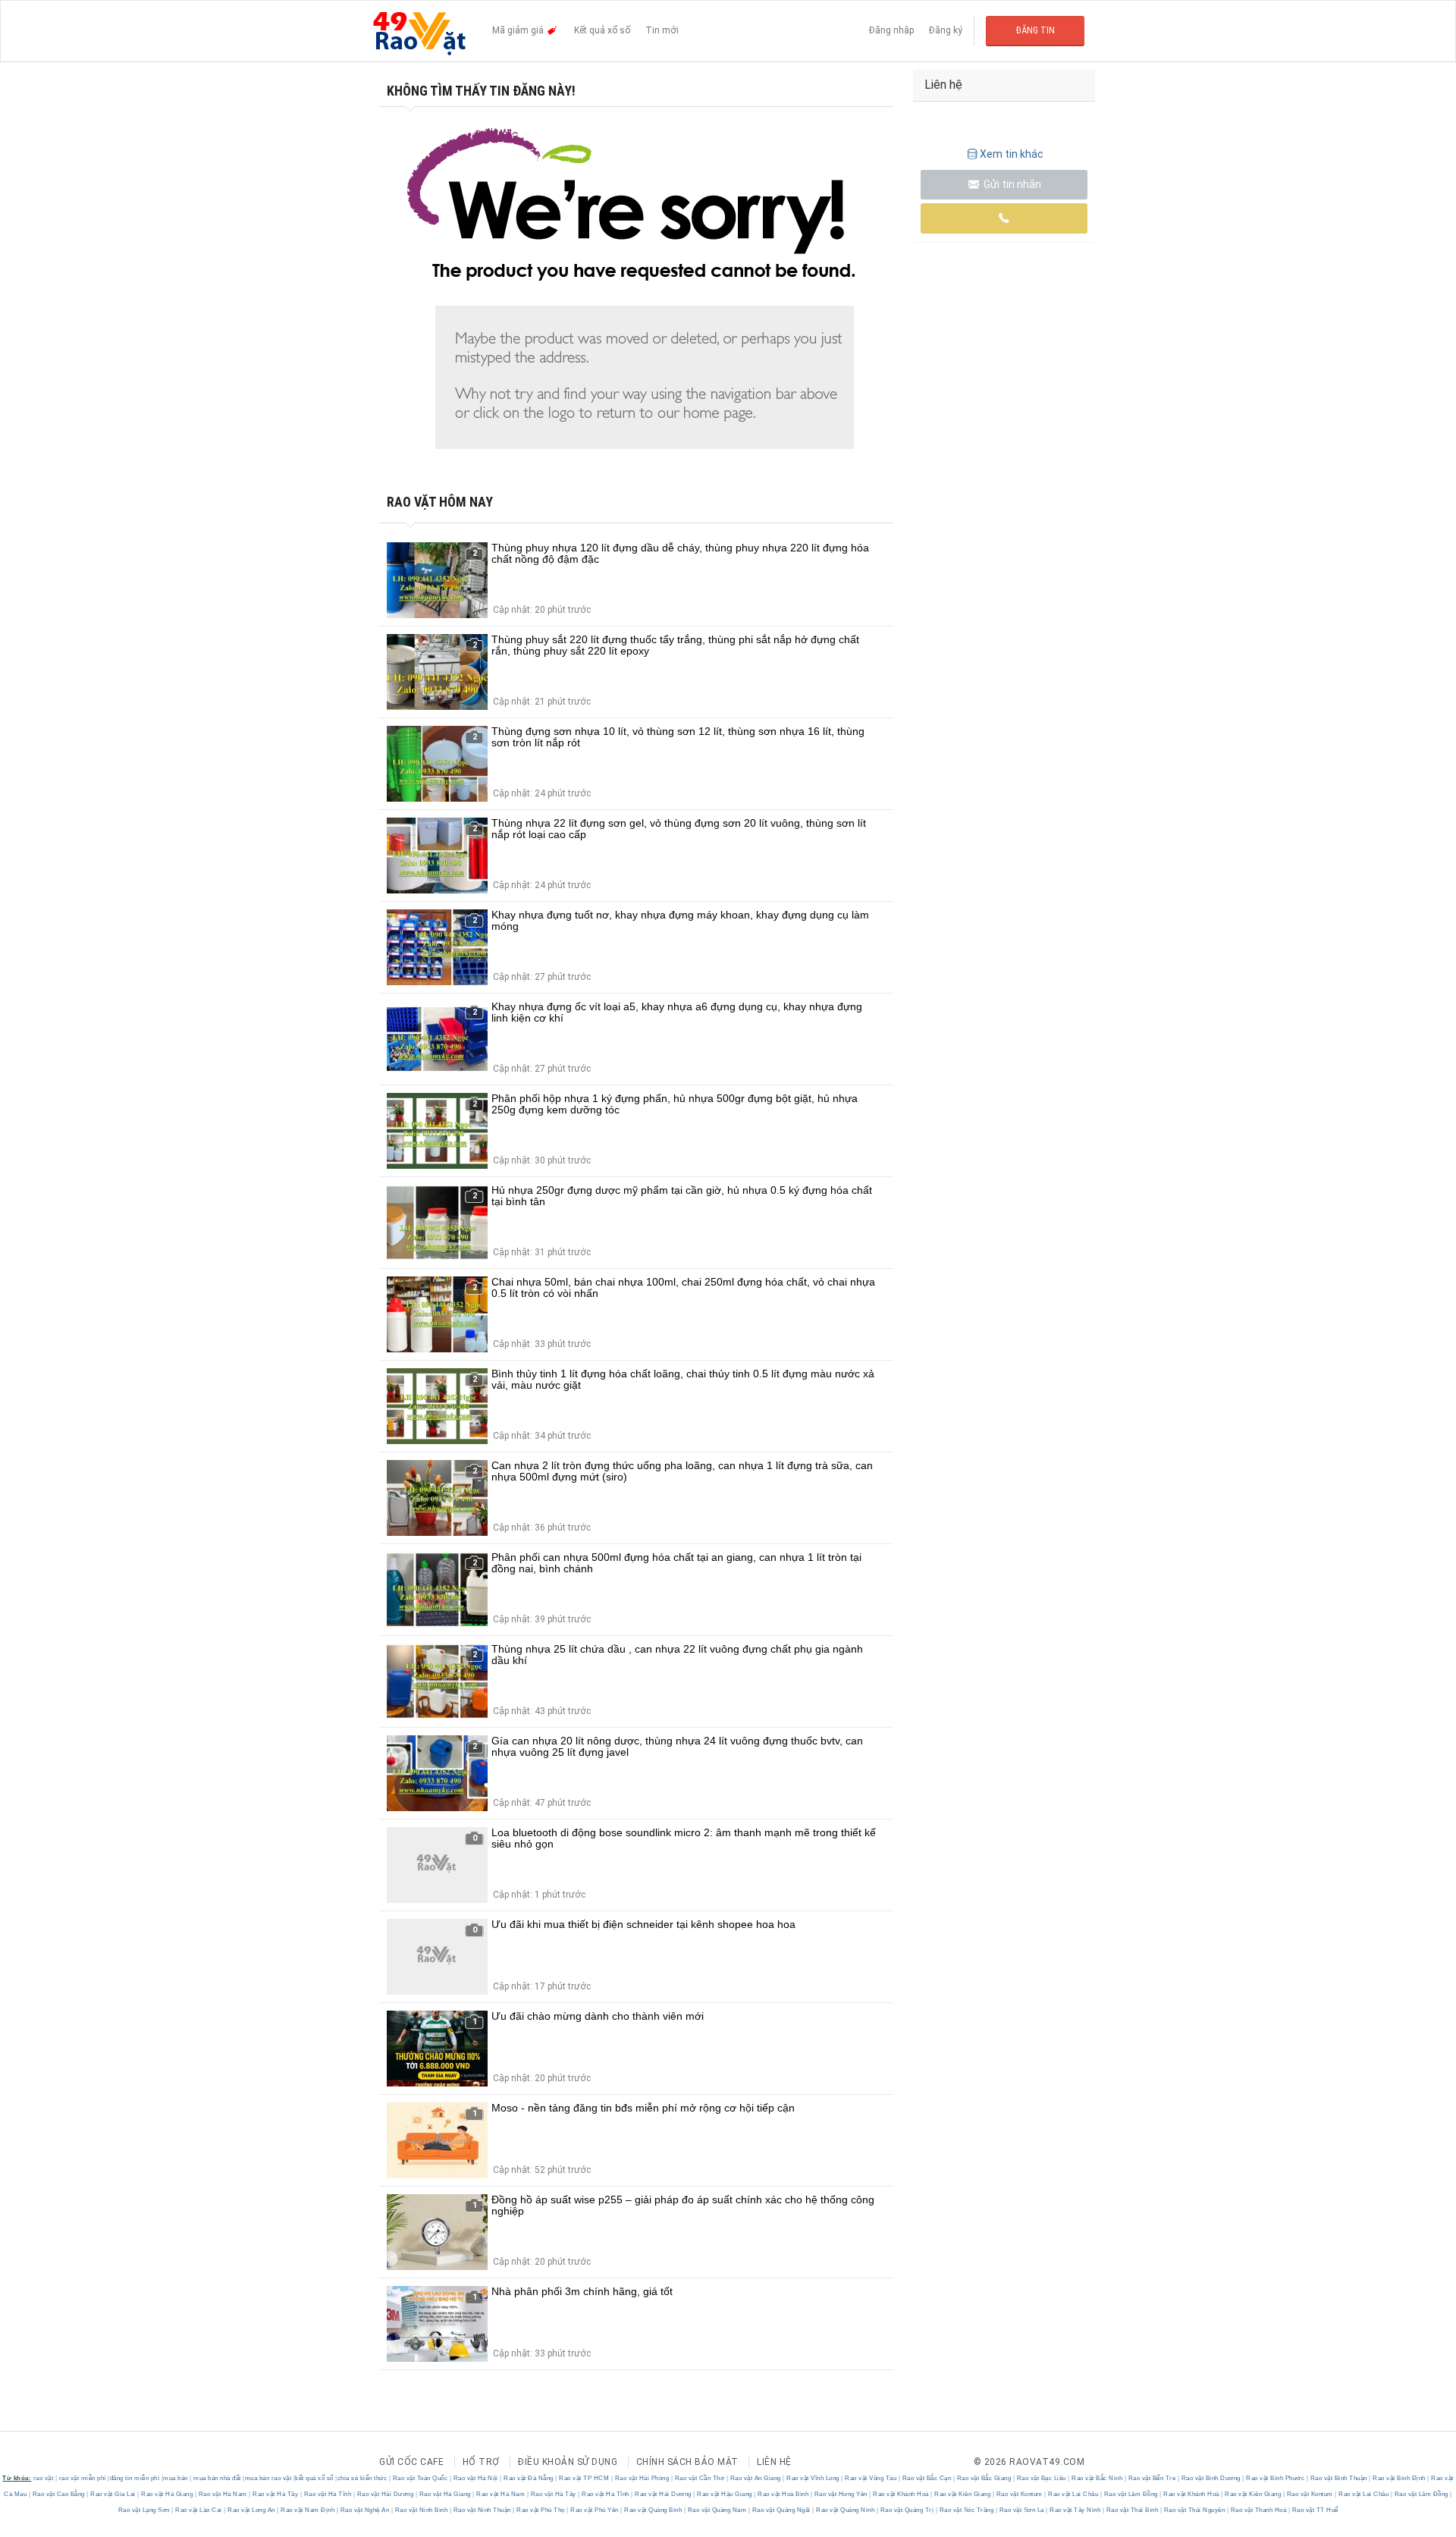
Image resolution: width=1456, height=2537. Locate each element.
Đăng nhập (891, 30)
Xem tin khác (1012, 154)
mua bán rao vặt (268, 2478)
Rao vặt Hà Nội (475, 2478)
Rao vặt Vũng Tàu (871, 2478)
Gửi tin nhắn (1011, 184)
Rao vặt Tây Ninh (1075, 2510)
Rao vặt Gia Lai (113, 2494)
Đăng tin (1036, 30)
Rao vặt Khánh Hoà (901, 2494)
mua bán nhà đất (217, 2478)
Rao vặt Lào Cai (199, 2510)
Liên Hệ (774, 2462)
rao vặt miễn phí (83, 2478)
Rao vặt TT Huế (1314, 2510)
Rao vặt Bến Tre (1152, 2478)
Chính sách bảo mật (687, 2462)
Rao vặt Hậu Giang (725, 2494)
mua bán (176, 2478)
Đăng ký (946, 30)
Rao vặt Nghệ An (365, 2510)
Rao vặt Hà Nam (223, 2494)
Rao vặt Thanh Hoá (1258, 2510)
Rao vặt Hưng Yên (841, 2494)
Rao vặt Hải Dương (385, 2494)
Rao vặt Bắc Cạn (927, 2478)
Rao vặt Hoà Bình (783, 2494)
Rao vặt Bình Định (1400, 2478)
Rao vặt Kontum (1019, 2494)
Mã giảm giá (519, 30)
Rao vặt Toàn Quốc (420, 2478)
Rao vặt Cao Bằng (58, 2494)
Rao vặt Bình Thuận (1338, 2478)
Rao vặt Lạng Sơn (145, 2510)
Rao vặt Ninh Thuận (482, 2510)
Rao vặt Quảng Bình (653, 2510)
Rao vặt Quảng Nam (717, 2510)
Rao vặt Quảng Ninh (846, 2510)
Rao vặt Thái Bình (1132, 2510)
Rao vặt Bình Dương (1211, 2478)
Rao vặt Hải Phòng (642, 2478)
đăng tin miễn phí (135, 2478)
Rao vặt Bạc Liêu (1041, 2478)
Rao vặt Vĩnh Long (813, 2478)
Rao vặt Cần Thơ (700, 2478)
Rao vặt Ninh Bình (421, 2510)
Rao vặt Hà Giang (167, 2494)
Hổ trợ (481, 2462)
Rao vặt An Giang (755, 2478)
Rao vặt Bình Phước (1276, 2478)
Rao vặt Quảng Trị (907, 2510)
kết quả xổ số (314, 2478)
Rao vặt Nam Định (308, 2510)
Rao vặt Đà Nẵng (529, 2478)
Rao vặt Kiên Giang (963, 2494)
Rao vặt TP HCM (584, 2478)
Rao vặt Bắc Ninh (1097, 2478)
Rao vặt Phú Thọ (541, 2510)
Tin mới (662, 30)
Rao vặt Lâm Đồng (1131, 2494)
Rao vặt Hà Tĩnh (328, 2494)
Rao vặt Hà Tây (276, 2494)
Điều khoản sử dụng (568, 2462)
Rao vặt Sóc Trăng (966, 2510)
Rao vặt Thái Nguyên (1194, 2510)
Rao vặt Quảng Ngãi (781, 2510)
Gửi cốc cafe (411, 2462)
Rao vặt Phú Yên (595, 2510)
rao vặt (44, 2478)
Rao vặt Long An (252, 2510)
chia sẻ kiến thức (362, 2478)
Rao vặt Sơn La (1021, 2510)
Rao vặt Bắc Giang (984, 2478)
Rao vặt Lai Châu (1073, 2494)
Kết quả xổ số (602, 30)
